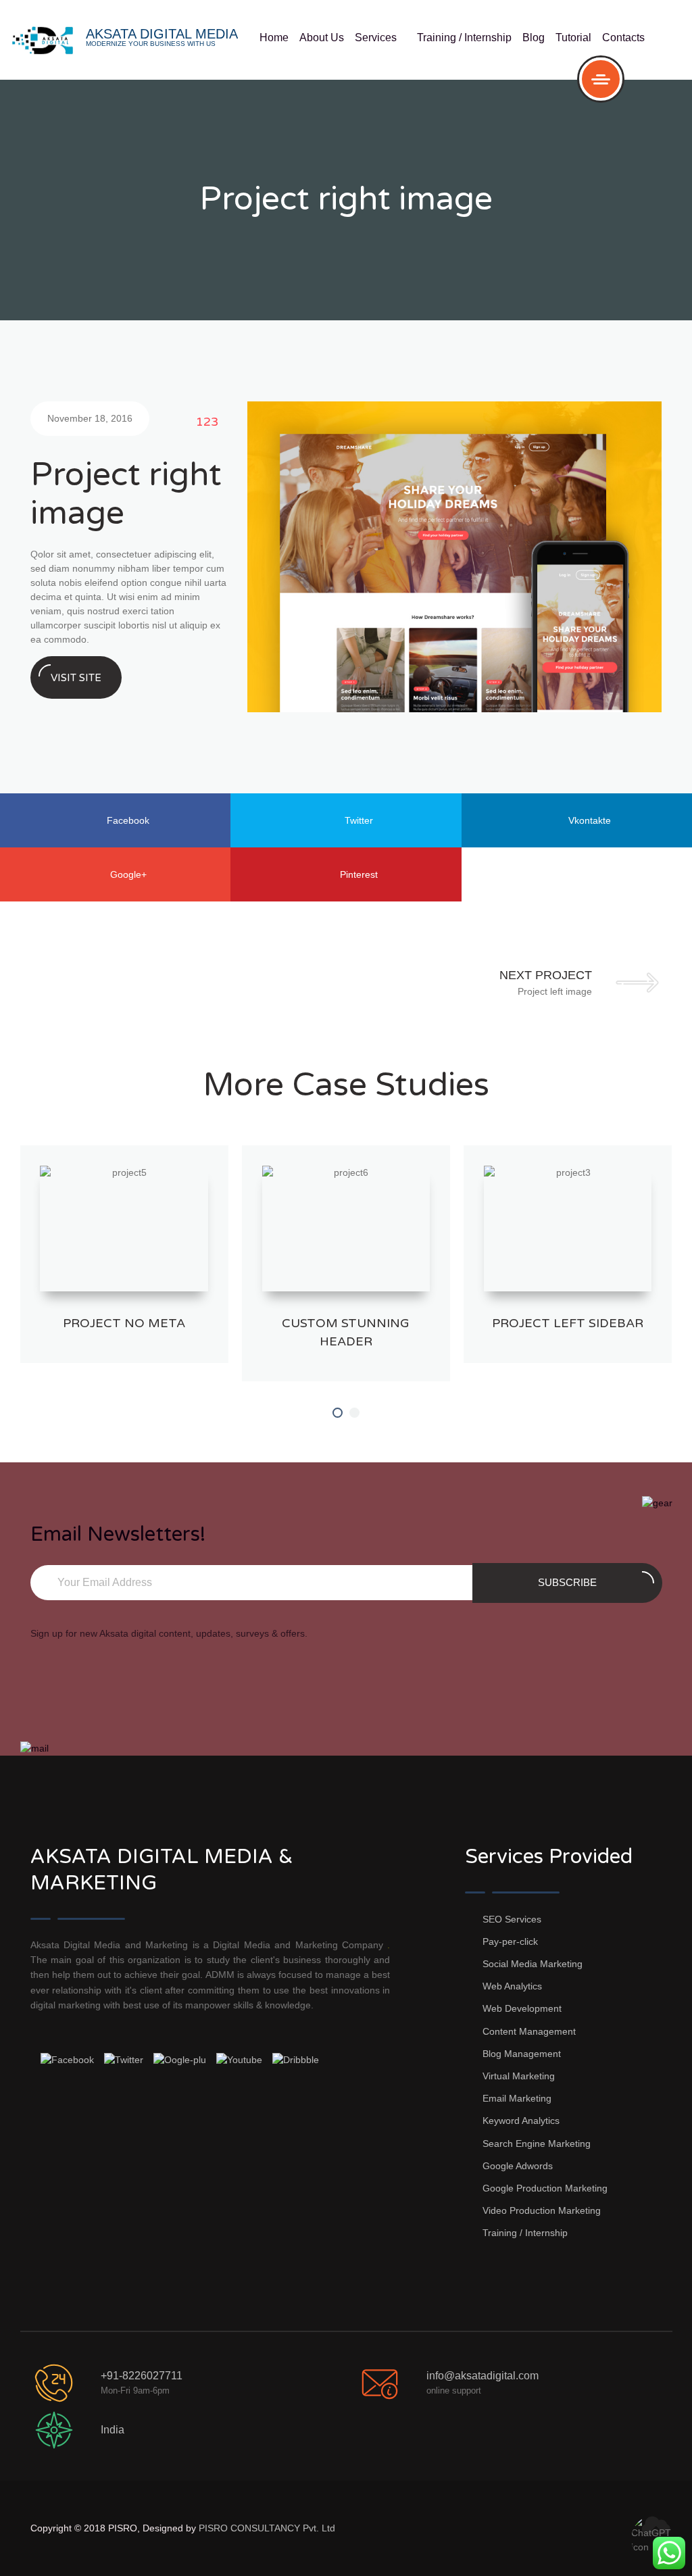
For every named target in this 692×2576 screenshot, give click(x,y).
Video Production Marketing (542, 2210)
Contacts (623, 38)
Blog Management (522, 2054)
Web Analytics (512, 1986)
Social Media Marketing (533, 1964)
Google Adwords (518, 2166)
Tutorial (573, 38)
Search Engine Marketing (537, 2144)
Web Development (522, 2008)
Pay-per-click (510, 1941)
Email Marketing (517, 2098)
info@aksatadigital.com (483, 2376)
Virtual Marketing (519, 2076)
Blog (534, 38)
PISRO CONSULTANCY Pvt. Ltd (267, 2528)
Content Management (529, 2031)
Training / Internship (464, 38)
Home (274, 38)
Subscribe (567, 1582)
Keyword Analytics (521, 2121)
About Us (322, 38)
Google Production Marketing (545, 2188)
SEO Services (512, 1919)
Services (380, 38)
